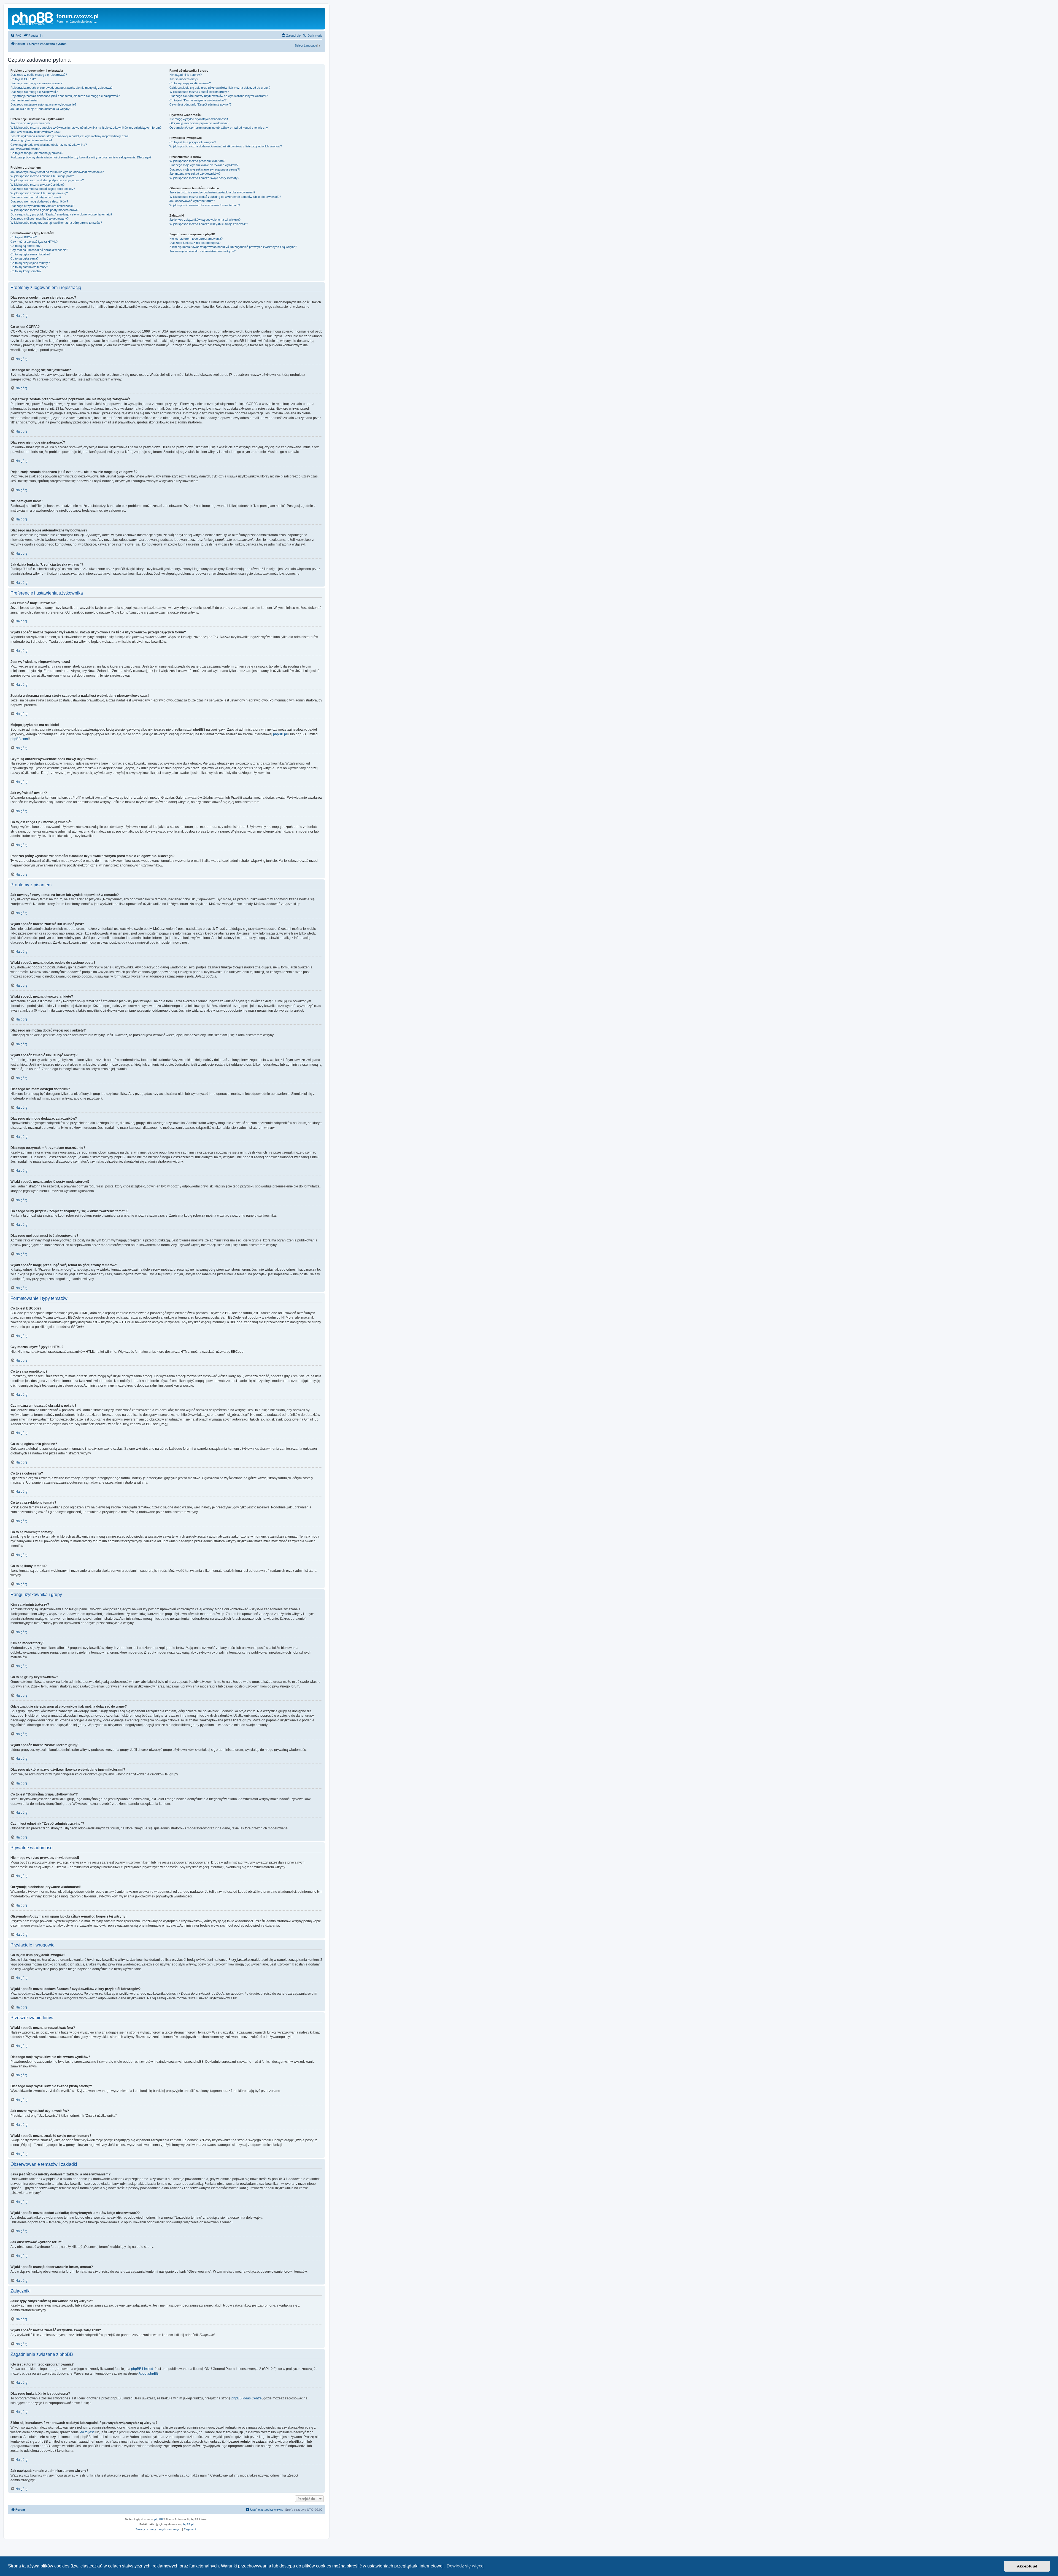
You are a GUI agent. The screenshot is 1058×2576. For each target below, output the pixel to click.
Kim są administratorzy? (186, 75)
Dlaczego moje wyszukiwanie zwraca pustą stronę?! (205, 169)
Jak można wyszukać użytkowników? (195, 174)
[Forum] (33, 18)
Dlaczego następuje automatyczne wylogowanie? (43, 104)
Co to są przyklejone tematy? (30, 263)
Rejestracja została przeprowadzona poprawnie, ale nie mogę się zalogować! (62, 88)
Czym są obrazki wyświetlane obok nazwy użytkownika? (49, 145)
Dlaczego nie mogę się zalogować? (34, 92)
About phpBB (149, 2374)
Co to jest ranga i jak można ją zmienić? (37, 153)
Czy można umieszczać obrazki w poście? (39, 250)
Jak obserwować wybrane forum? (192, 201)
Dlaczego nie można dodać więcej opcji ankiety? (43, 189)
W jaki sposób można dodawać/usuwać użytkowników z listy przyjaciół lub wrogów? (226, 146)
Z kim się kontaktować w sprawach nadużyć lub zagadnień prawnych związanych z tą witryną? (233, 247)
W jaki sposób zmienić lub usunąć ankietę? (39, 193)
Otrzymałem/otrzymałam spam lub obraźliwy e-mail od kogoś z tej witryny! (219, 128)
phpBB (159, 2519)
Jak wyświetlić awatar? (26, 149)
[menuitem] (16, 36)
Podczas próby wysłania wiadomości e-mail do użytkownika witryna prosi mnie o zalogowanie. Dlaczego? (81, 157)
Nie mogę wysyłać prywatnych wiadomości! (199, 119)
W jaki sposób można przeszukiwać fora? (197, 161)
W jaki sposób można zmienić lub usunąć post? (42, 176)
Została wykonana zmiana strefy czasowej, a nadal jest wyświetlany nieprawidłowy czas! (70, 136)
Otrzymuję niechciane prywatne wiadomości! (199, 123)
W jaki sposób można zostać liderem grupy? (199, 92)
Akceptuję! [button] (1027, 2566)
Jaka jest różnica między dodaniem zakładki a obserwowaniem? (212, 192)
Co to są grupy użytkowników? (190, 83)
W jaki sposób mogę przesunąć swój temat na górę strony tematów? (56, 223)
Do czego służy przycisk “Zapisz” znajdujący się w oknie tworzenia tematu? (61, 214)
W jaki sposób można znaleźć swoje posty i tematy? (204, 178)
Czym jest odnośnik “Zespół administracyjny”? (200, 104)
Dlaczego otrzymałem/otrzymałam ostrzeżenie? (42, 206)
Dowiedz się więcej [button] (466, 2566)
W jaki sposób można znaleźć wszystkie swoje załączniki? (209, 224)
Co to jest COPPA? (23, 79)
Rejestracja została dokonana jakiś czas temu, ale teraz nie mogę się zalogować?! (65, 96)
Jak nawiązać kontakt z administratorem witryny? (203, 251)
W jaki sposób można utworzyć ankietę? (37, 185)
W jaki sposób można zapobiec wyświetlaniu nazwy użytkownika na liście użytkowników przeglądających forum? (86, 128)
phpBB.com (19, 739)
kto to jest (87, 2432)
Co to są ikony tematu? (26, 271)
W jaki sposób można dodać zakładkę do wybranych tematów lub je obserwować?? (225, 197)
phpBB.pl (280, 734)
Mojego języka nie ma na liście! (31, 140)
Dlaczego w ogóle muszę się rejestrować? (39, 75)
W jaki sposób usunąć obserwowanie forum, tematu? (205, 205)
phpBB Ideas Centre (247, 2398)
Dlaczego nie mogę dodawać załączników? (39, 201)
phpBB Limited (142, 2369)
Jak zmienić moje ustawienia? (30, 123)
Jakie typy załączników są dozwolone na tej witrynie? (205, 220)
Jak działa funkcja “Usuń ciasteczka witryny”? (41, 109)
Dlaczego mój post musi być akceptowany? (40, 218)
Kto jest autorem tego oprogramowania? (196, 239)
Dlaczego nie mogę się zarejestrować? (36, 83)
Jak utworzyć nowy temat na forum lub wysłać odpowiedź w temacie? (57, 172)
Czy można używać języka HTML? (34, 242)
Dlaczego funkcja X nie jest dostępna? (195, 243)
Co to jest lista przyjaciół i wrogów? (193, 142)
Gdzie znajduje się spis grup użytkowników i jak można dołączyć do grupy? (220, 88)
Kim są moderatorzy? (184, 79)
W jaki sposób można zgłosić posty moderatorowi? (44, 210)
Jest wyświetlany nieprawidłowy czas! (36, 132)
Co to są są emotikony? (26, 246)
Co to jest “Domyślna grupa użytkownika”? (198, 100)
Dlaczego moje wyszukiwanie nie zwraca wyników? (204, 165)
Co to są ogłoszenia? (25, 258)
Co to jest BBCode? (24, 237)
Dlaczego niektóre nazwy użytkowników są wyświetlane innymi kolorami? (218, 96)
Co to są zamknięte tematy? (29, 267)
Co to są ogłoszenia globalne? (30, 254)
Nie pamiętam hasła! (24, 100)
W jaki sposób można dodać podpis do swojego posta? (47, 180)
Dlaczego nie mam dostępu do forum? (36, 197)
